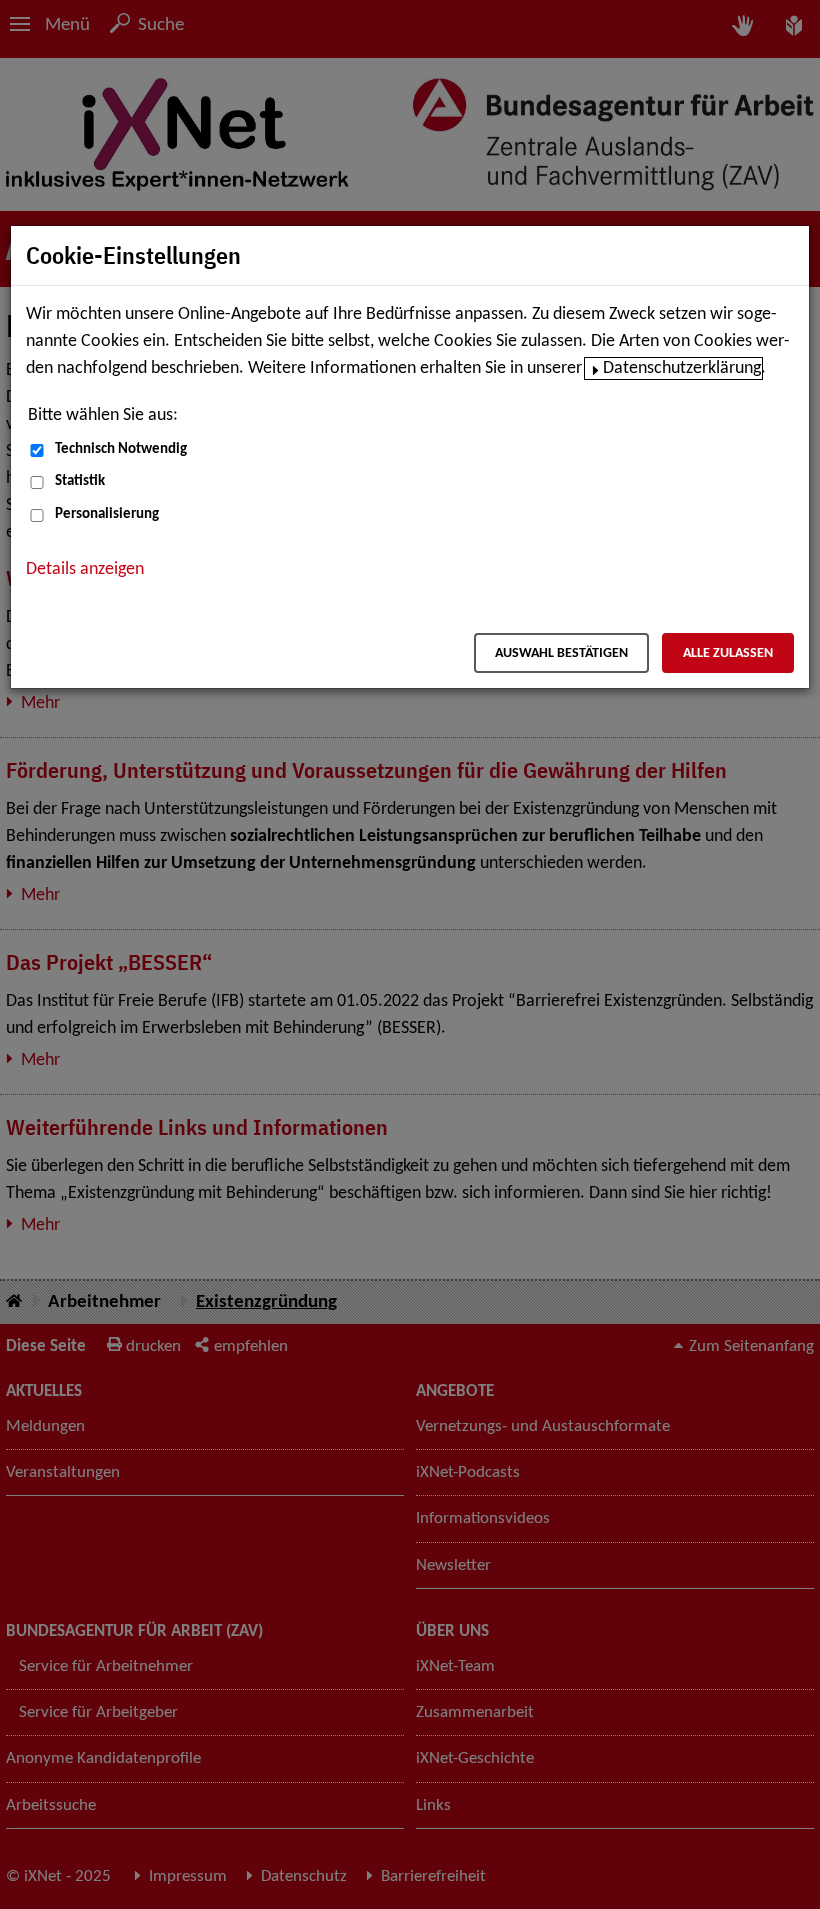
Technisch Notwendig (121, 449)
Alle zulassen (728, 653)
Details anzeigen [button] (85, 569)
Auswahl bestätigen (561, 653)
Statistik (80, 481)
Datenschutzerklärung (682, 368)
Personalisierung (107, 514)
